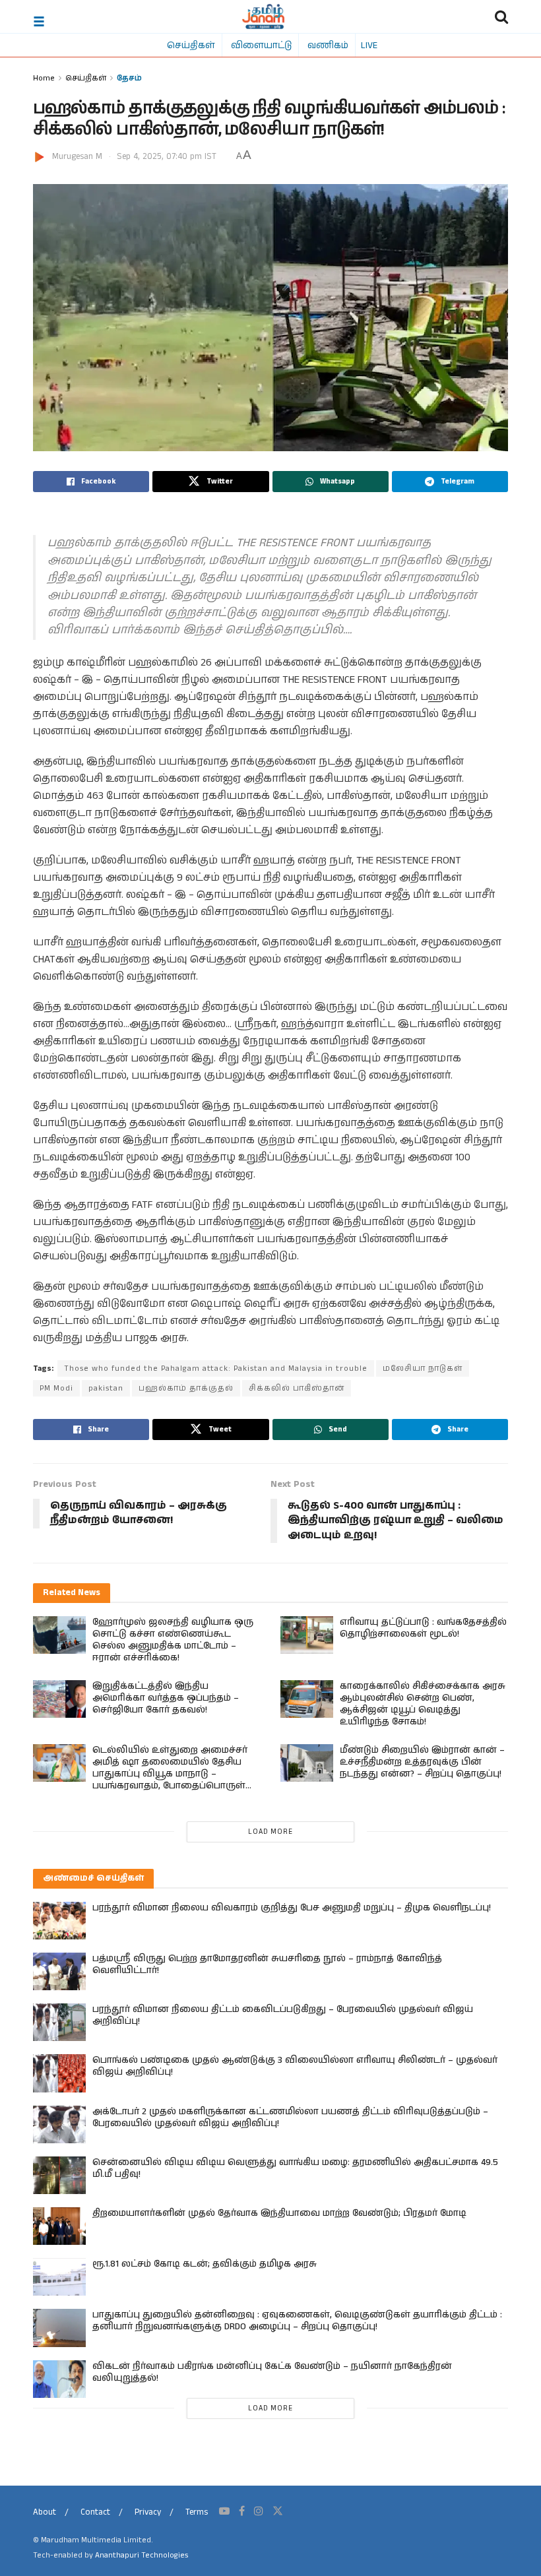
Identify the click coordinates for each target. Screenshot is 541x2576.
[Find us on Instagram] (259, 2511)
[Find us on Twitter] (278, 2511)
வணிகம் (328, 45)
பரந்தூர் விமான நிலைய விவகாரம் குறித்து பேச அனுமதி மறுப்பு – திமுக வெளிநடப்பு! (292, 1908)
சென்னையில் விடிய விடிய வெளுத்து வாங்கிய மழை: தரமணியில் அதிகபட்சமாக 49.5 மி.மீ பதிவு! (295, 2168)
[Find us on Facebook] (242, 2511)
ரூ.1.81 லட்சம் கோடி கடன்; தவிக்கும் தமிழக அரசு (205, 2264)
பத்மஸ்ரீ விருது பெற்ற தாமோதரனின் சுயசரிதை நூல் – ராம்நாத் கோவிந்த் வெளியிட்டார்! (267, 1964)
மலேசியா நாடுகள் (423, 1368)
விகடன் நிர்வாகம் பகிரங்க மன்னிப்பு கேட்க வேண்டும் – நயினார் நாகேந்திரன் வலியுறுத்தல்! (272, 2372)
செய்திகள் (191, 45)
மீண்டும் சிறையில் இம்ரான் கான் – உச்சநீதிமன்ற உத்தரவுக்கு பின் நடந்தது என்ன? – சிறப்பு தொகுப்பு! (422, 1762)
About (45, 2512)
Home (44, 78)
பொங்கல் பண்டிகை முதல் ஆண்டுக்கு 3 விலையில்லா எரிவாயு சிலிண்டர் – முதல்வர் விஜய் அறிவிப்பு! (295, 2066)
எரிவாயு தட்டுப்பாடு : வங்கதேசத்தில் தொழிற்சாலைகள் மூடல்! (423, 1628)
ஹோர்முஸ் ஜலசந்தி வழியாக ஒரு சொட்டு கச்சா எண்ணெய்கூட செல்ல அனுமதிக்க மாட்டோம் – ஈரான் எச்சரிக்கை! (173, 1640)
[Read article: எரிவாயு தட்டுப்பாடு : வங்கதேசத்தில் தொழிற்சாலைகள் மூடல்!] (307, 1635)
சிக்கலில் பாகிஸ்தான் (297, 1388)
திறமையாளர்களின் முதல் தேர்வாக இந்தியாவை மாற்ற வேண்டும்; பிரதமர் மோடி (279, 2213)
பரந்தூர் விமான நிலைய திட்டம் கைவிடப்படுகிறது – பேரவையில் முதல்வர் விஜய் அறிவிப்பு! (283, 2015)
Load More (270, 1832)
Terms (197, 2512)
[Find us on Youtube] (224, 2511)
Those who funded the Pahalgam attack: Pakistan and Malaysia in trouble (216, 1368)
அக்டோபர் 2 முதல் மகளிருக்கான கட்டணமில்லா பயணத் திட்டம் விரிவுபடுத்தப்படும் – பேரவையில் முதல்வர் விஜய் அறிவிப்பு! (290, 2118)
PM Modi (56, 1388)
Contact (95, 2512)
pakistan (106, 1388)
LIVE (369, 45)
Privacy (148, 2512)
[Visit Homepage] (264, 16)
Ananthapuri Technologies (142, 2555)
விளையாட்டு (261, 45)
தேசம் (129, 78)
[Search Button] (501, 16)
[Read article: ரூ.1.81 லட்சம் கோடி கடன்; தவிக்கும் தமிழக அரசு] (59, 2277)
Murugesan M (77, 157)
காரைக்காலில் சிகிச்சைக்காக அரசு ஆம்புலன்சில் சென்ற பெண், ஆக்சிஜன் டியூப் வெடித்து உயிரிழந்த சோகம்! (423, 1704)
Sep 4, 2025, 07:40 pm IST (167, 157)
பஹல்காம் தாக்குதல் (186, 1388)
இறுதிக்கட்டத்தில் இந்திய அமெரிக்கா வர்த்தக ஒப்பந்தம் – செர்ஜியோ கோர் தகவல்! (166, 1698)
